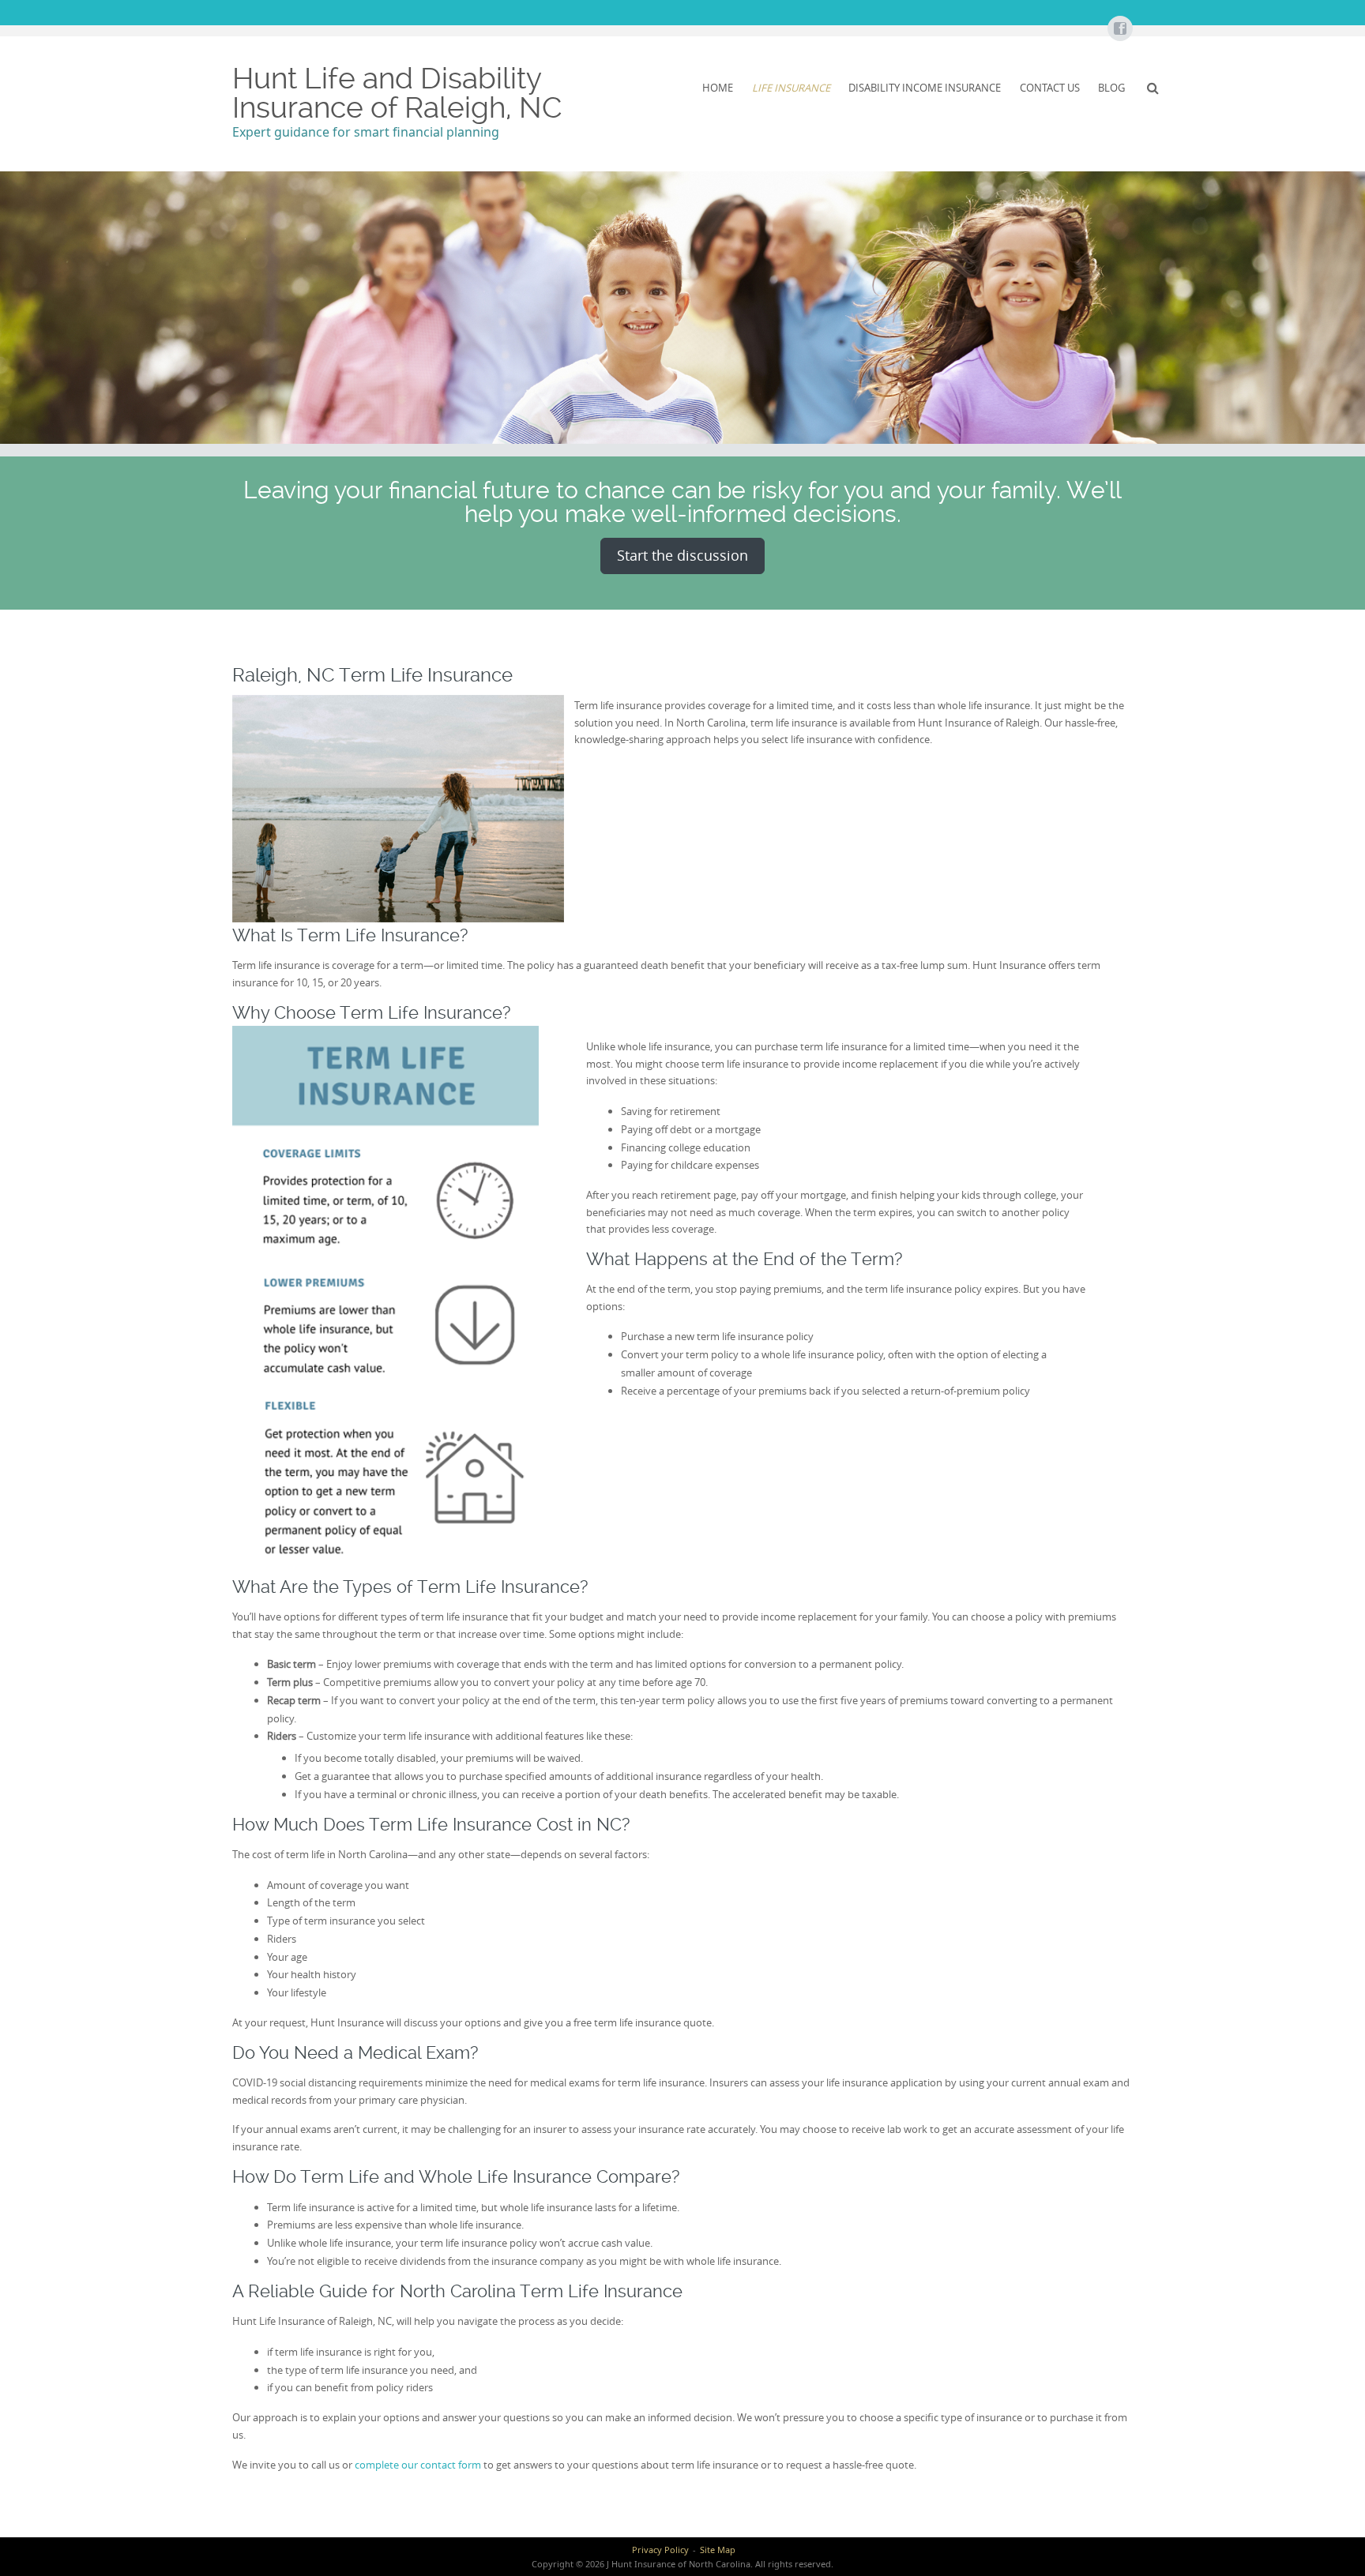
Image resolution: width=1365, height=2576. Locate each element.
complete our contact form (418, 2465)
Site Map (718, 2550)
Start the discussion (682, 555)
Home (718, 88)
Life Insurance (791, 88)
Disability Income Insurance (925, 88)
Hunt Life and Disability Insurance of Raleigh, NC (397, 93)
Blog (1111, 88)
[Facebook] (1119, 29)
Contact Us (1050, 88)
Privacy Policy (660, 2550)
